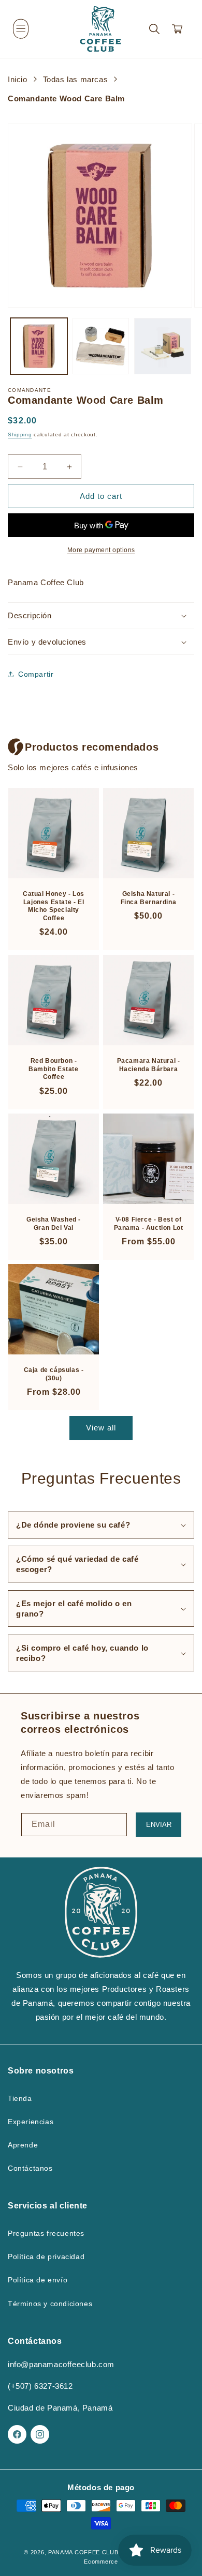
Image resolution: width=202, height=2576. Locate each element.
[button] (21, 29)
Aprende (23, 2145)
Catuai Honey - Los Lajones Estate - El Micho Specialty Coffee (54, 906)
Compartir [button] (36, 674)
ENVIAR (159, 1825)
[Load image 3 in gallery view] (163, 346)
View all (101, 1428)
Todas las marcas (76, 79)
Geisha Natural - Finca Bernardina (149, 898)
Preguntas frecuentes (46, 2233)
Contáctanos (30, 2168)
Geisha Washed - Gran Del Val (54, 1224)
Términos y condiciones (50, 2304)
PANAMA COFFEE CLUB (83, 2552)
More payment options (101, 550)
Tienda (20, 2098)
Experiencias (31, 2122)
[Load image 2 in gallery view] (101, 346)
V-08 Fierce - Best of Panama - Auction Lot (149, 1224)
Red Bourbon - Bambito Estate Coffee (53, 1069)
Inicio (18, 79)
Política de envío (38, 2280)
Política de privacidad (46, 2257)
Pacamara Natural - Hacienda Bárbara (149, 1065)
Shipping (20, 435)
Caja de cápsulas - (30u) (54, 1374)
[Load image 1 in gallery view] (39, 346)
